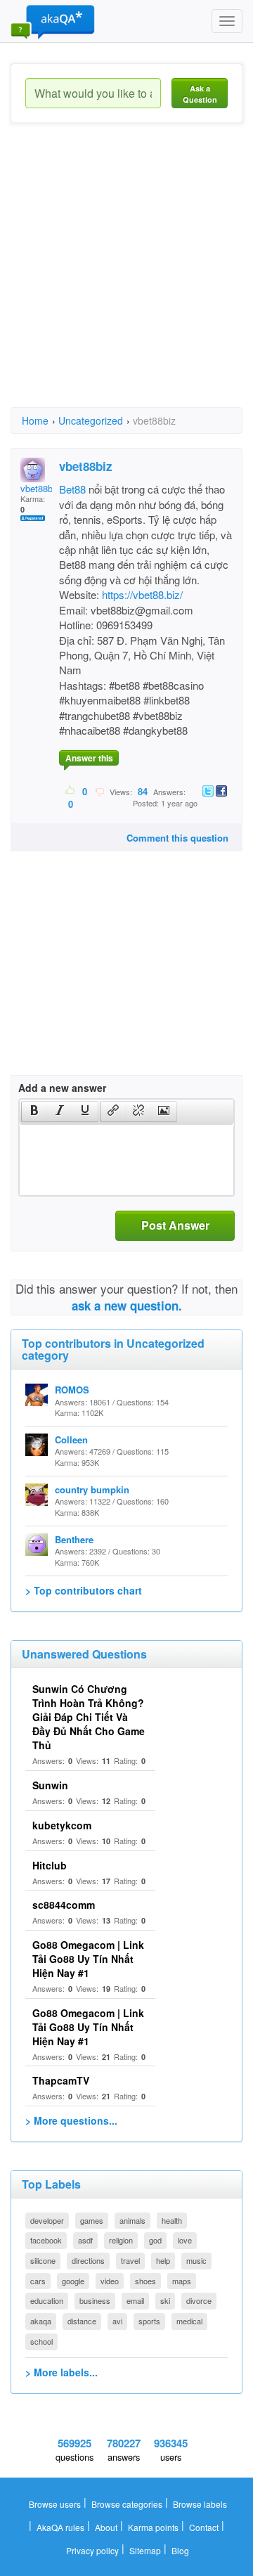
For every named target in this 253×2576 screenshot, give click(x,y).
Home (35, 420)
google (73, 2281)
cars (38, 2281)
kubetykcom (62, 1825)
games (92, 2220)
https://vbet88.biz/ (142, 594)
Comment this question (177, 838)
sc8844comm (64, 1905)
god (155, 2240)
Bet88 (72, 489)
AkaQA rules (60, 2527)
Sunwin (50, 1785)
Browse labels (200, 2504)
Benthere (74, 1539)
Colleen (71, 1440)
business (95, 2300)
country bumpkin (92, 1489)
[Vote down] (99, 791)
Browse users (55, 2504)
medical (189, 2321)
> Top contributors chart (84, 1590)
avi (117, 2321)
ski (165, 2300)
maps (182, 2281)
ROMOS (72, 1390)
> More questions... (71, 2120)
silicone (43, 2260)
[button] (34, 1112)
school (41, 2341)
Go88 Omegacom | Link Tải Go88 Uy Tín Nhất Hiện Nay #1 (88, 1959)
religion (121, 2240)
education (47, 2300)
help (163, 2260)
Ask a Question (200, 94)
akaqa (41, 2321)
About (106, 2527)
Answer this (89, 758)
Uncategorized (91, 420)
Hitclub (50, 1865)
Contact (204, 2527)
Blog (180, 2550)
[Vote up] (71, 791)
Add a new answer (62, 1088)
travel (130, 2260)
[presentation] (34, 1112)
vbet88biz (40, 488)
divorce (199, 2300)
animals (132, 2220)
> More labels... (61, 2372)
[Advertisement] (126, 278)
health (172, 2220)
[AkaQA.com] (53, 21)
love (185, 2240)
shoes (145, 2281)
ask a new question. (127, 1306)
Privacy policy (92, 2550)
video (110, 2281)
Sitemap (145, 2550)
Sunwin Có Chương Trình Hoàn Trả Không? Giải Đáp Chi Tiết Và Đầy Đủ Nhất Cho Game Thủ (89, 1717)
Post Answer (175, 1225)
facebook (46, 2240)
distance (82, 2321)
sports (149, 2321)
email (135, 2300)
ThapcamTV (61, 2080)
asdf (85, 2240)
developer (47, 2220)
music (196, 2260)
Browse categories (127, 2504)
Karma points (153, 2527)
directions (88, 2260)
